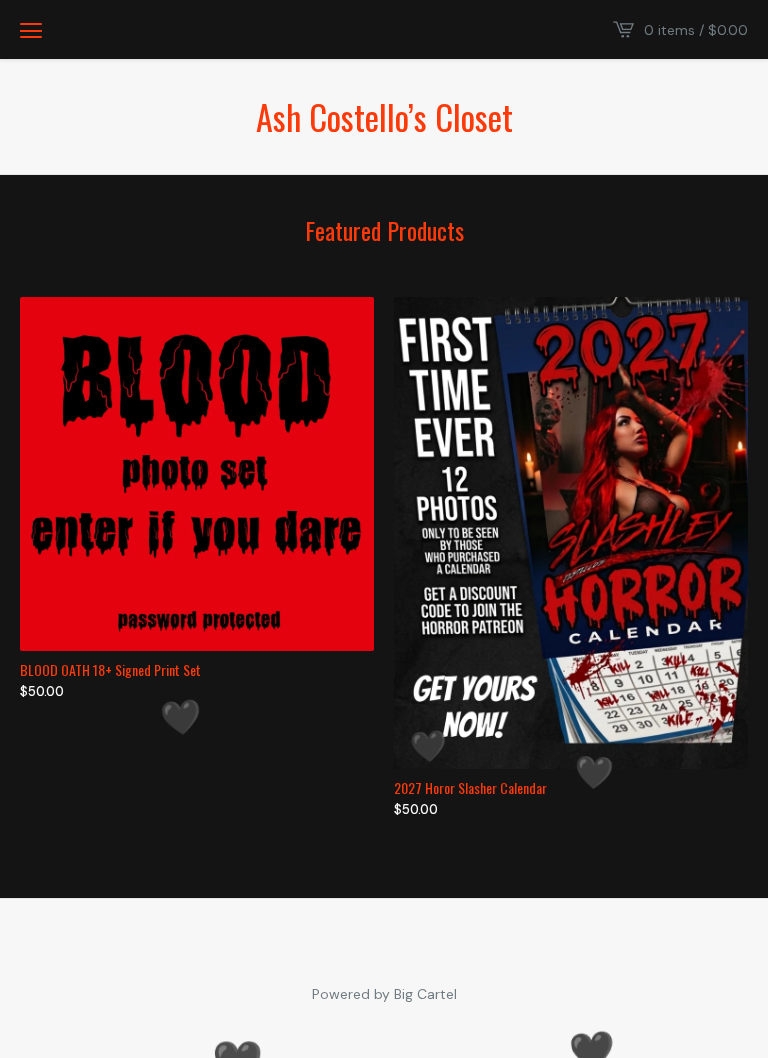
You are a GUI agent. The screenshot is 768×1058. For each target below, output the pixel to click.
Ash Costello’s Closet (384, 117)
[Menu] (31, 30)
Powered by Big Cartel (384, 993)
